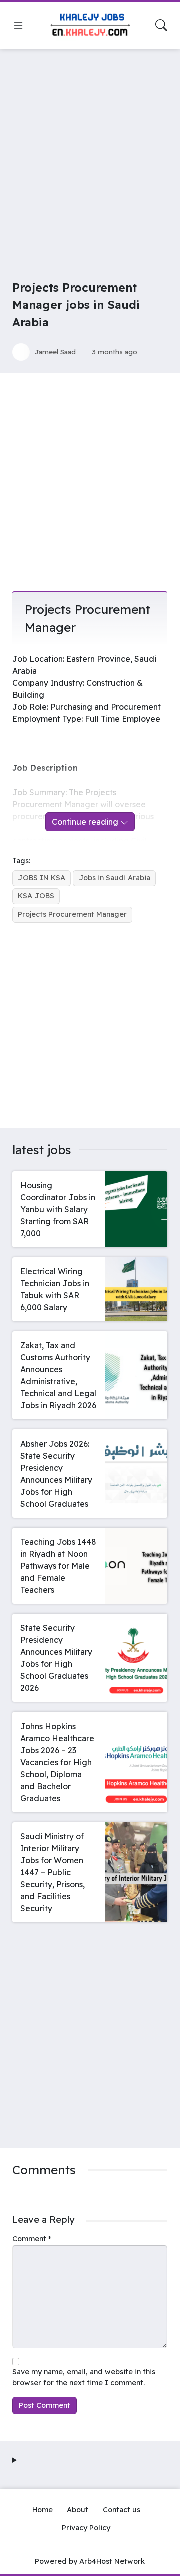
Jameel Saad (55, 351)
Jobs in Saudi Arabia (115, 878)
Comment (32, 2239)
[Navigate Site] (18, 25)
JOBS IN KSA (42, 878)
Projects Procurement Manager (72, 914)
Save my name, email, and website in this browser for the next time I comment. (84, 2377)
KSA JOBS (36, 896)
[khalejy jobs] (90, 25)
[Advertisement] (90, 151)
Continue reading (86, 822)
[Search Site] (161, 25)
